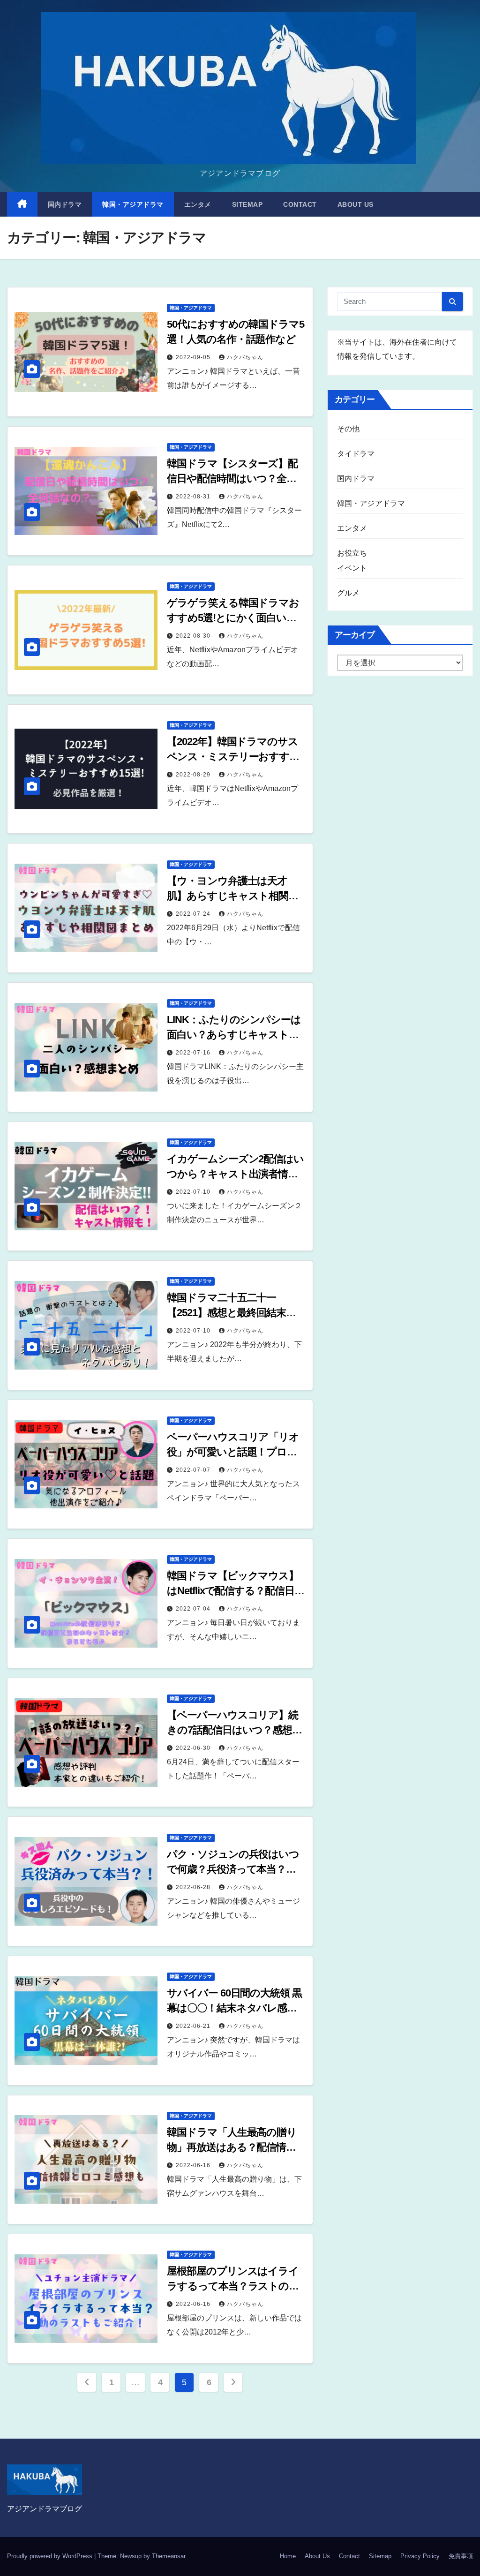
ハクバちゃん (245, 357)
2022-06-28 (194, 1887)
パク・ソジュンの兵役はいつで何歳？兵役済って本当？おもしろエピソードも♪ (233, 1869)
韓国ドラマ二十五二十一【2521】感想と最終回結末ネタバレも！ (232, 1313)
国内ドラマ (65, 204)
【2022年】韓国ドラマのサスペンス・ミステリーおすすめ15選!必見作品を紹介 (233, 757)
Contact (300, 204)
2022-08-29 (194, 775)
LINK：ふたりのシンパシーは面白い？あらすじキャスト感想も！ (234, 1035)
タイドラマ (356, 454)
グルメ (349, 593)
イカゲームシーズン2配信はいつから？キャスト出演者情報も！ (235, 1174)
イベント (352, 568)
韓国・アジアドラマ (133, 204)
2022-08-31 (194, 497)
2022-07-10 (194, 1192)
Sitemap (247, 204)
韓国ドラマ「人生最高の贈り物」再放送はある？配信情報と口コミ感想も (232, 2147)
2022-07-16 (194, 1053)
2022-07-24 (194, 914)
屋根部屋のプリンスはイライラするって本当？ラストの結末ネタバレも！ (233, 2286)
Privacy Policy (420, 2556)
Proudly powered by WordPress (51, 2556)
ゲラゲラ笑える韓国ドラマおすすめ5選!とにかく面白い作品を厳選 (233, 618)
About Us (356, 204)
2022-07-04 (194, 1609)
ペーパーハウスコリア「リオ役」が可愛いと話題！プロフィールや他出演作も (233, 1452)
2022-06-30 (194, 1748)
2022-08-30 (194, 636)
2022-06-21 (194, 2026)
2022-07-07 (194, 1470)
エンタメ (198, 204)
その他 (349, 429)
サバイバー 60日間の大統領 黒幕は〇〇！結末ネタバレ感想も (234, 2008)
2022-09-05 (194, 357)
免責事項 (461, 2556)
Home (288, 2556)
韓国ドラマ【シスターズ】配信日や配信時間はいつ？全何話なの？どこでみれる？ (232, 478)
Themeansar (169, 2556)
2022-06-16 (194, 2165)
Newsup (131, 2556)
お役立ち (352, 553)
